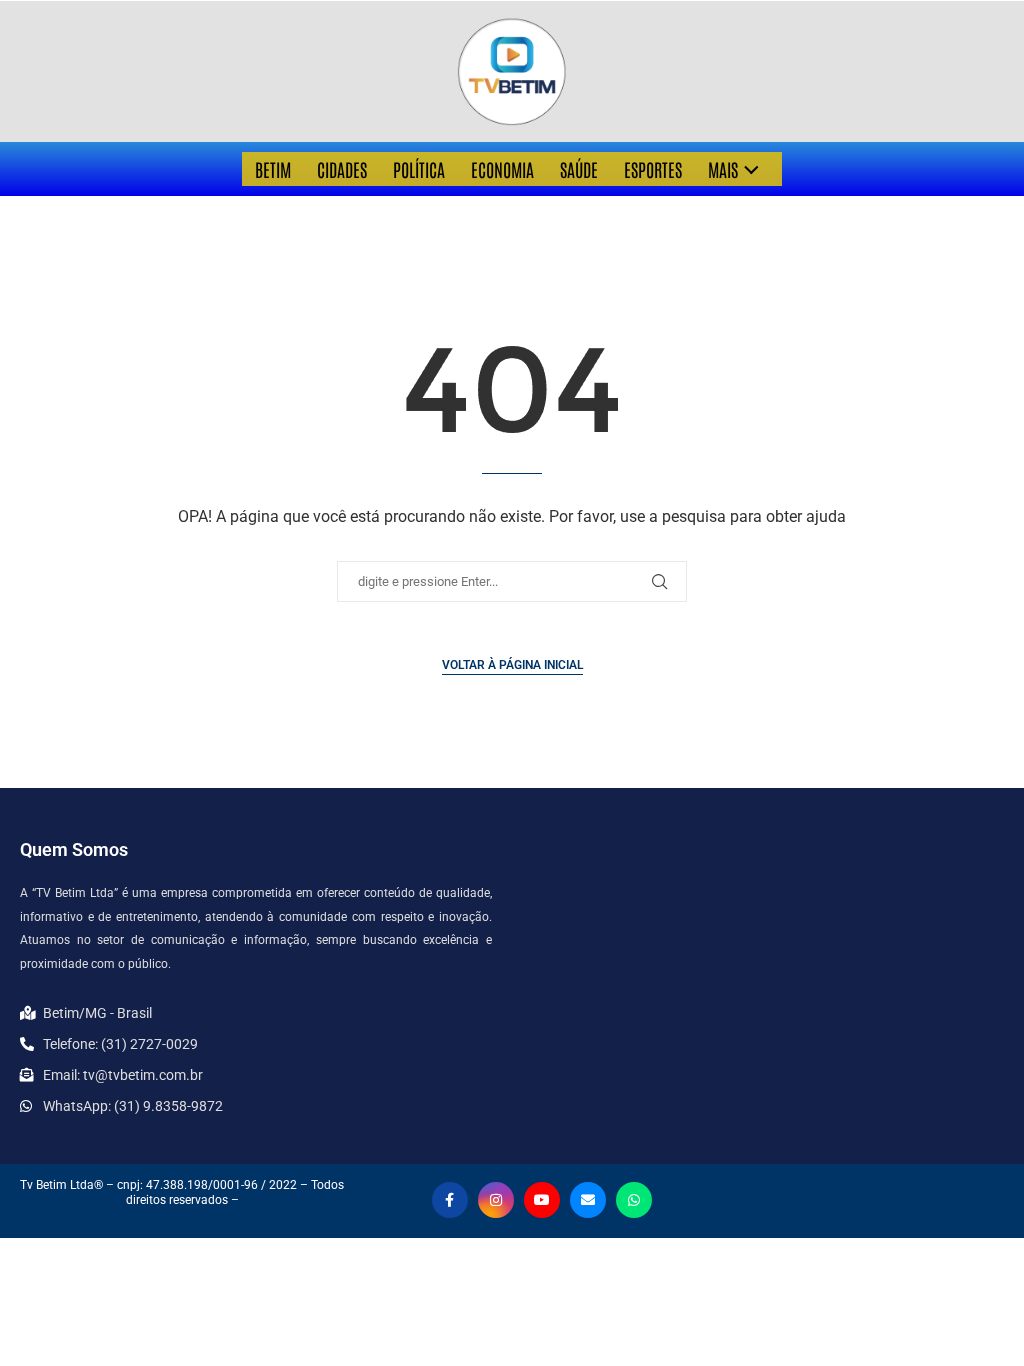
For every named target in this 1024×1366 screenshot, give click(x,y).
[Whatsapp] (634, 1200)
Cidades (342, 169)
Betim (273, 169)
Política (419, 169)
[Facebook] (450, 1200)
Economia (502, 169)
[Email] (588, 1200)
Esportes (653, 169)
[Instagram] (496, 1200)
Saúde (579, 169)
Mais (723, 169)
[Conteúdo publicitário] (511, 71)
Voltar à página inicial (512, 665)
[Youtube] (542, 1200)
